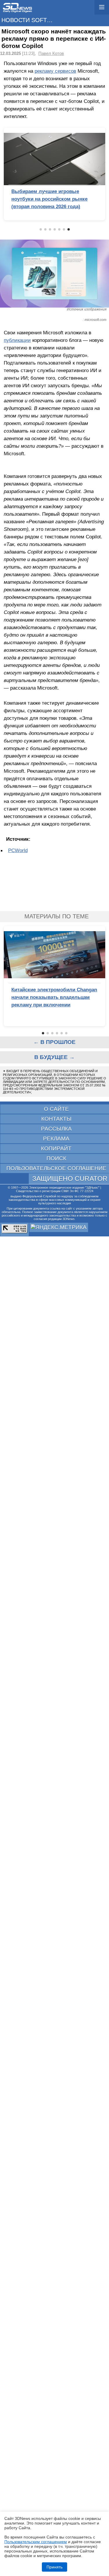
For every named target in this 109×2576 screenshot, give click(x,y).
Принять (54, 2567)
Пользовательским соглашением (36, 2542)
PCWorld (18, 850)
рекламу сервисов (55, 71)
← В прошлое (54, 1042)
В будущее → (54, 1057)
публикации (17, 340)
